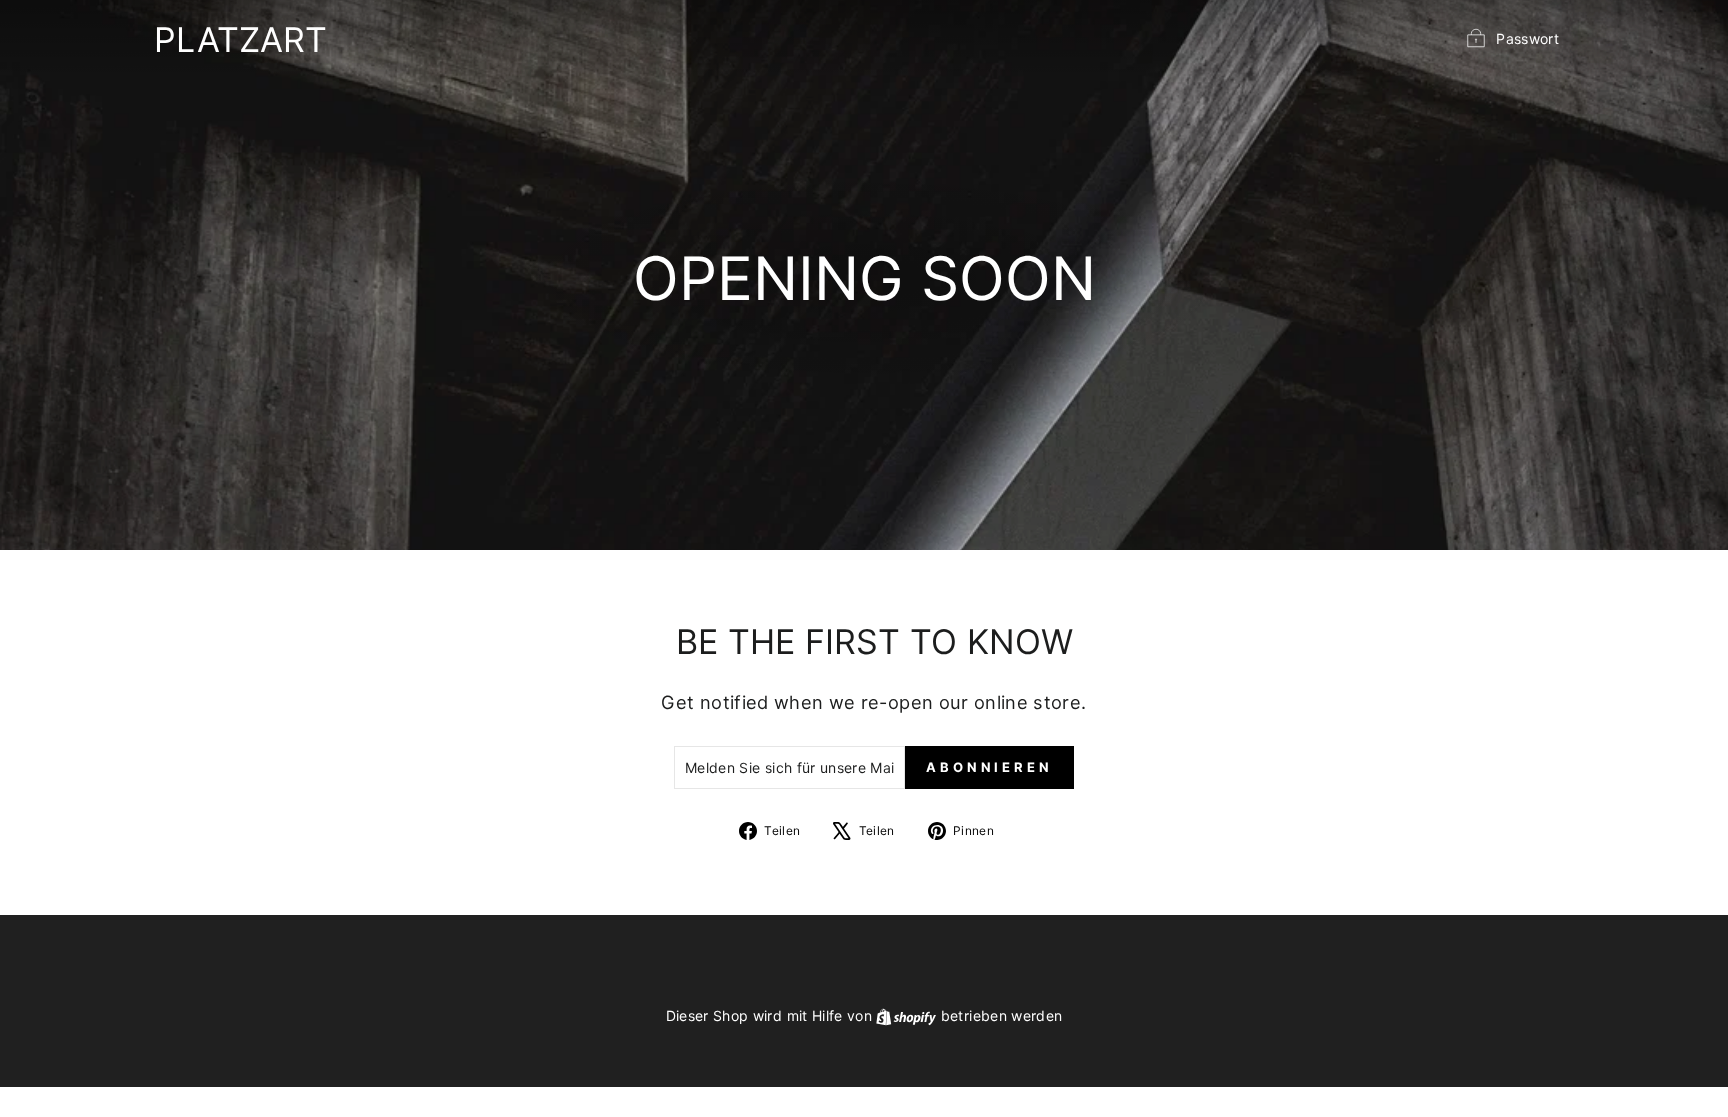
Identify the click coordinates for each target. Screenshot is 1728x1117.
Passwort (1527, 38)
